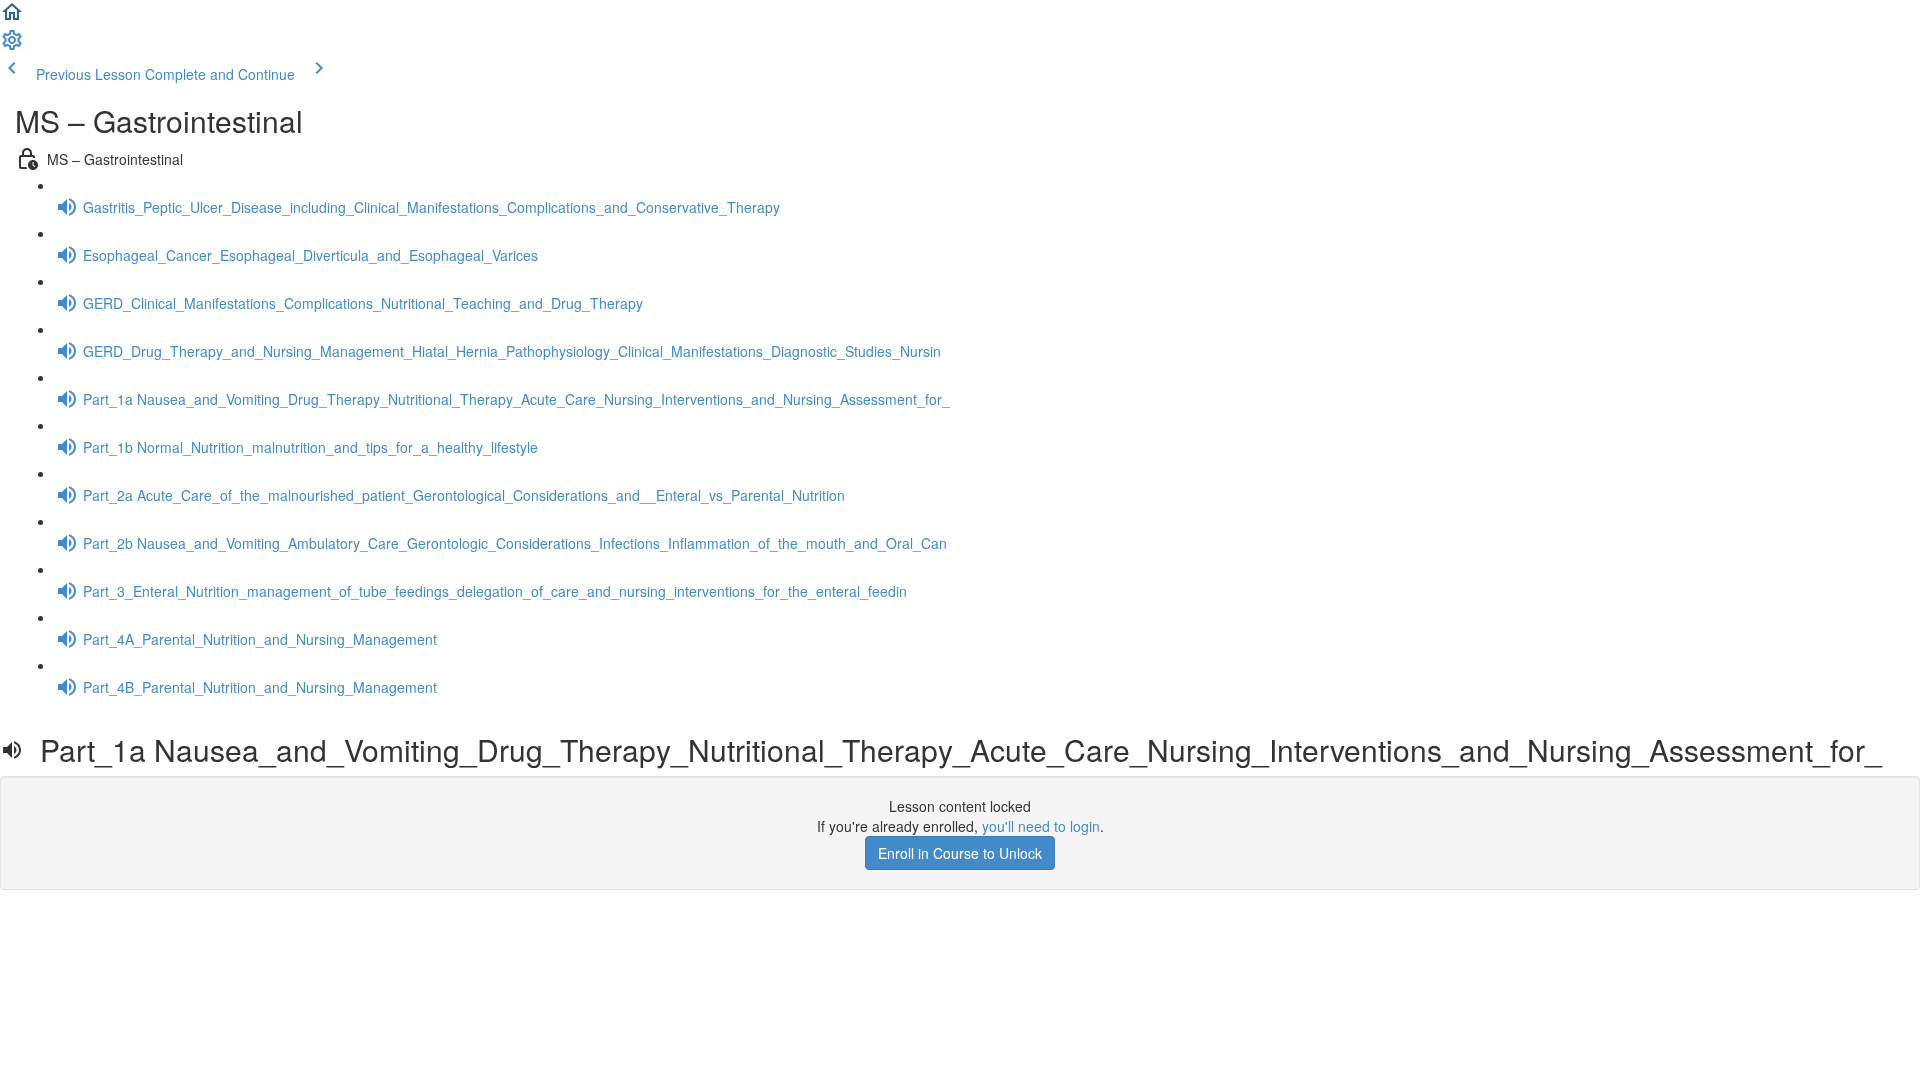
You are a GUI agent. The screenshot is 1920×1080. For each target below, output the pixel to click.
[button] (12, 18)
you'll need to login (1041, 826)
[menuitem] (12, 46)
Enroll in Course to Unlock (960, 853)
